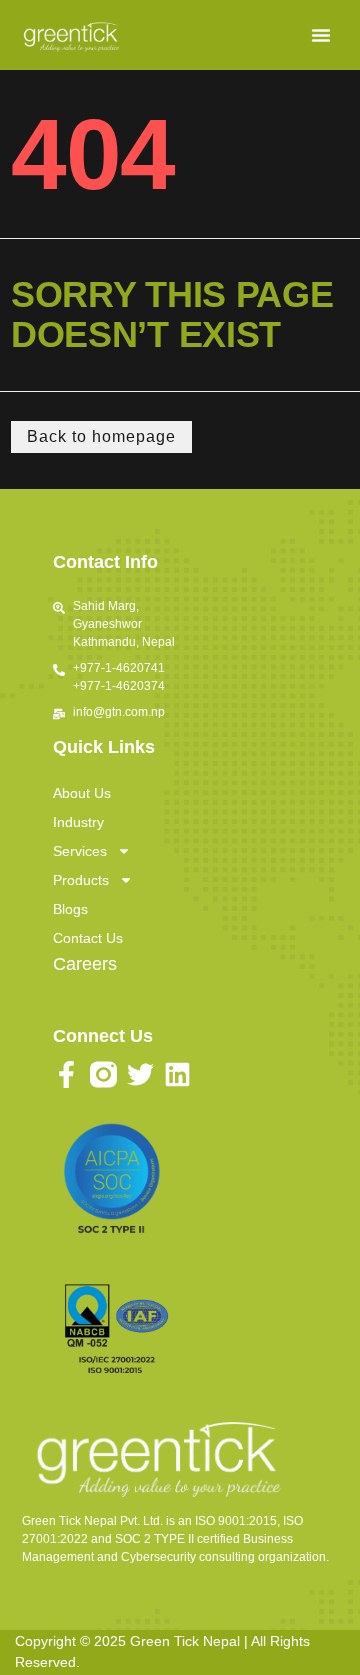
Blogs (70, 909)
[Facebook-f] (66, 1074)
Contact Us (88, 938)
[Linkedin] (177, 1074)
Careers (85, 964)
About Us (82, 793)
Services (80, 851)
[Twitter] (140, 1074)
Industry (78, 822)
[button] (321, 35)
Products (81, 880)
